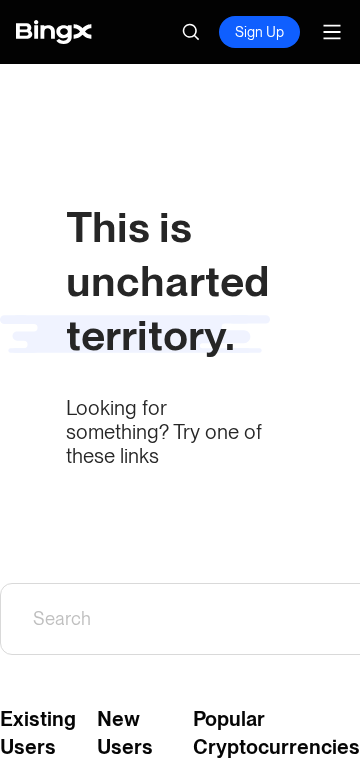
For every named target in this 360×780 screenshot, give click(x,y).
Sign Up (259, 32)
